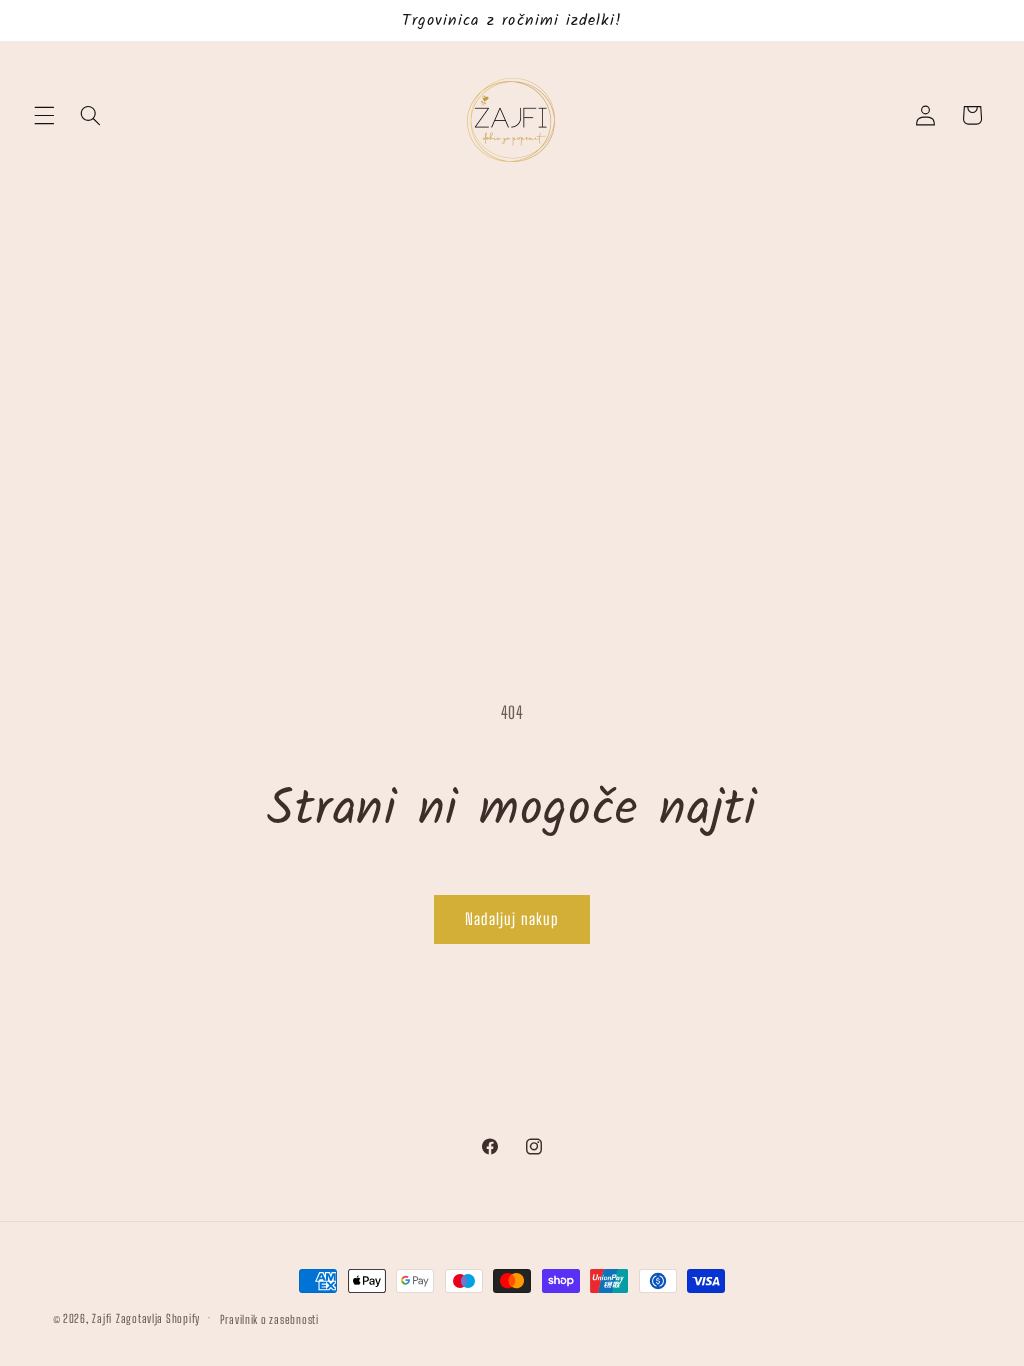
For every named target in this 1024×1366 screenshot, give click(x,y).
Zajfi (102, 1318)
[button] (44, 115)
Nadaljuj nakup (512, 918)
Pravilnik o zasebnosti (269, 1319)
